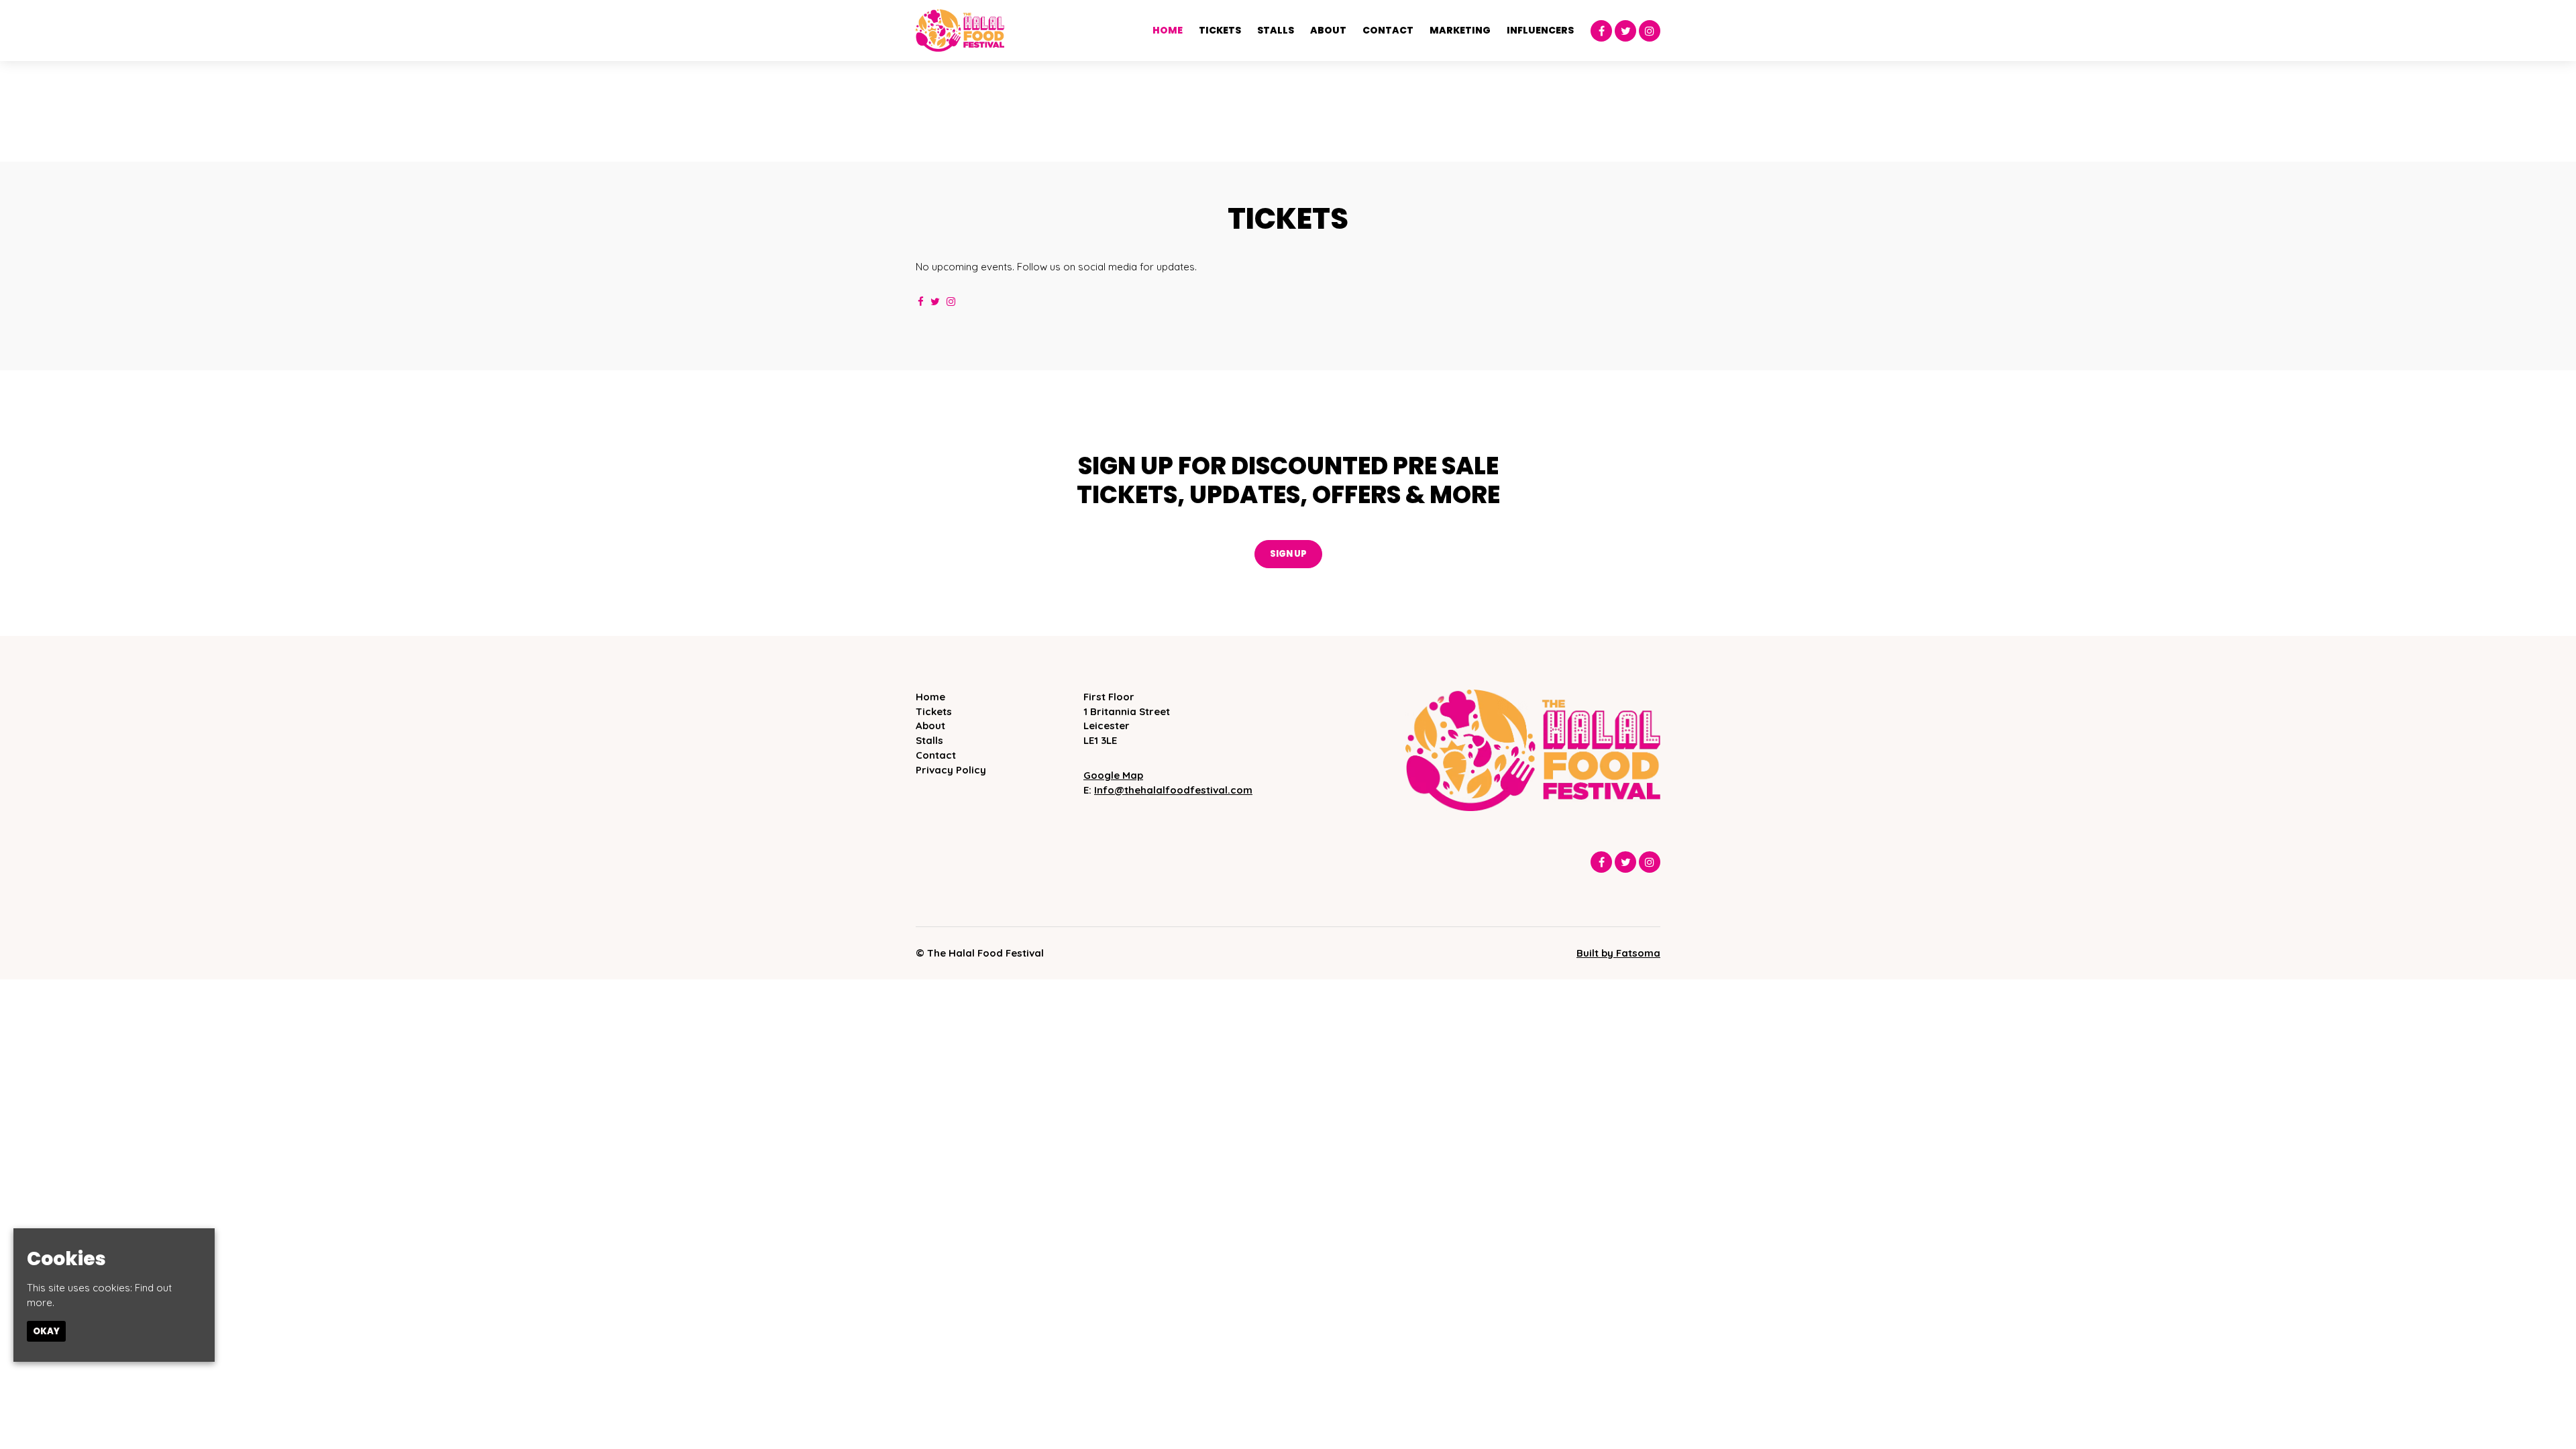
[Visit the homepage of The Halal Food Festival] (960, 31)
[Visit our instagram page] (1650, 31)
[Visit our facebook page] (1601, 31)
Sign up (1288, 554)
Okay (46, 1331)
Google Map (1113, 775)
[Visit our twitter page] (1625, 31)
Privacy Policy (951, 770)
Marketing (1460, 30)
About (1328, 30)
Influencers (1540, 30)
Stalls (1276, 30)
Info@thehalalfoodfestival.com (1173, 790)
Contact (1388, 30)
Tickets (1220, 30)
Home (1168, 30)
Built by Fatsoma (1618, 953)
